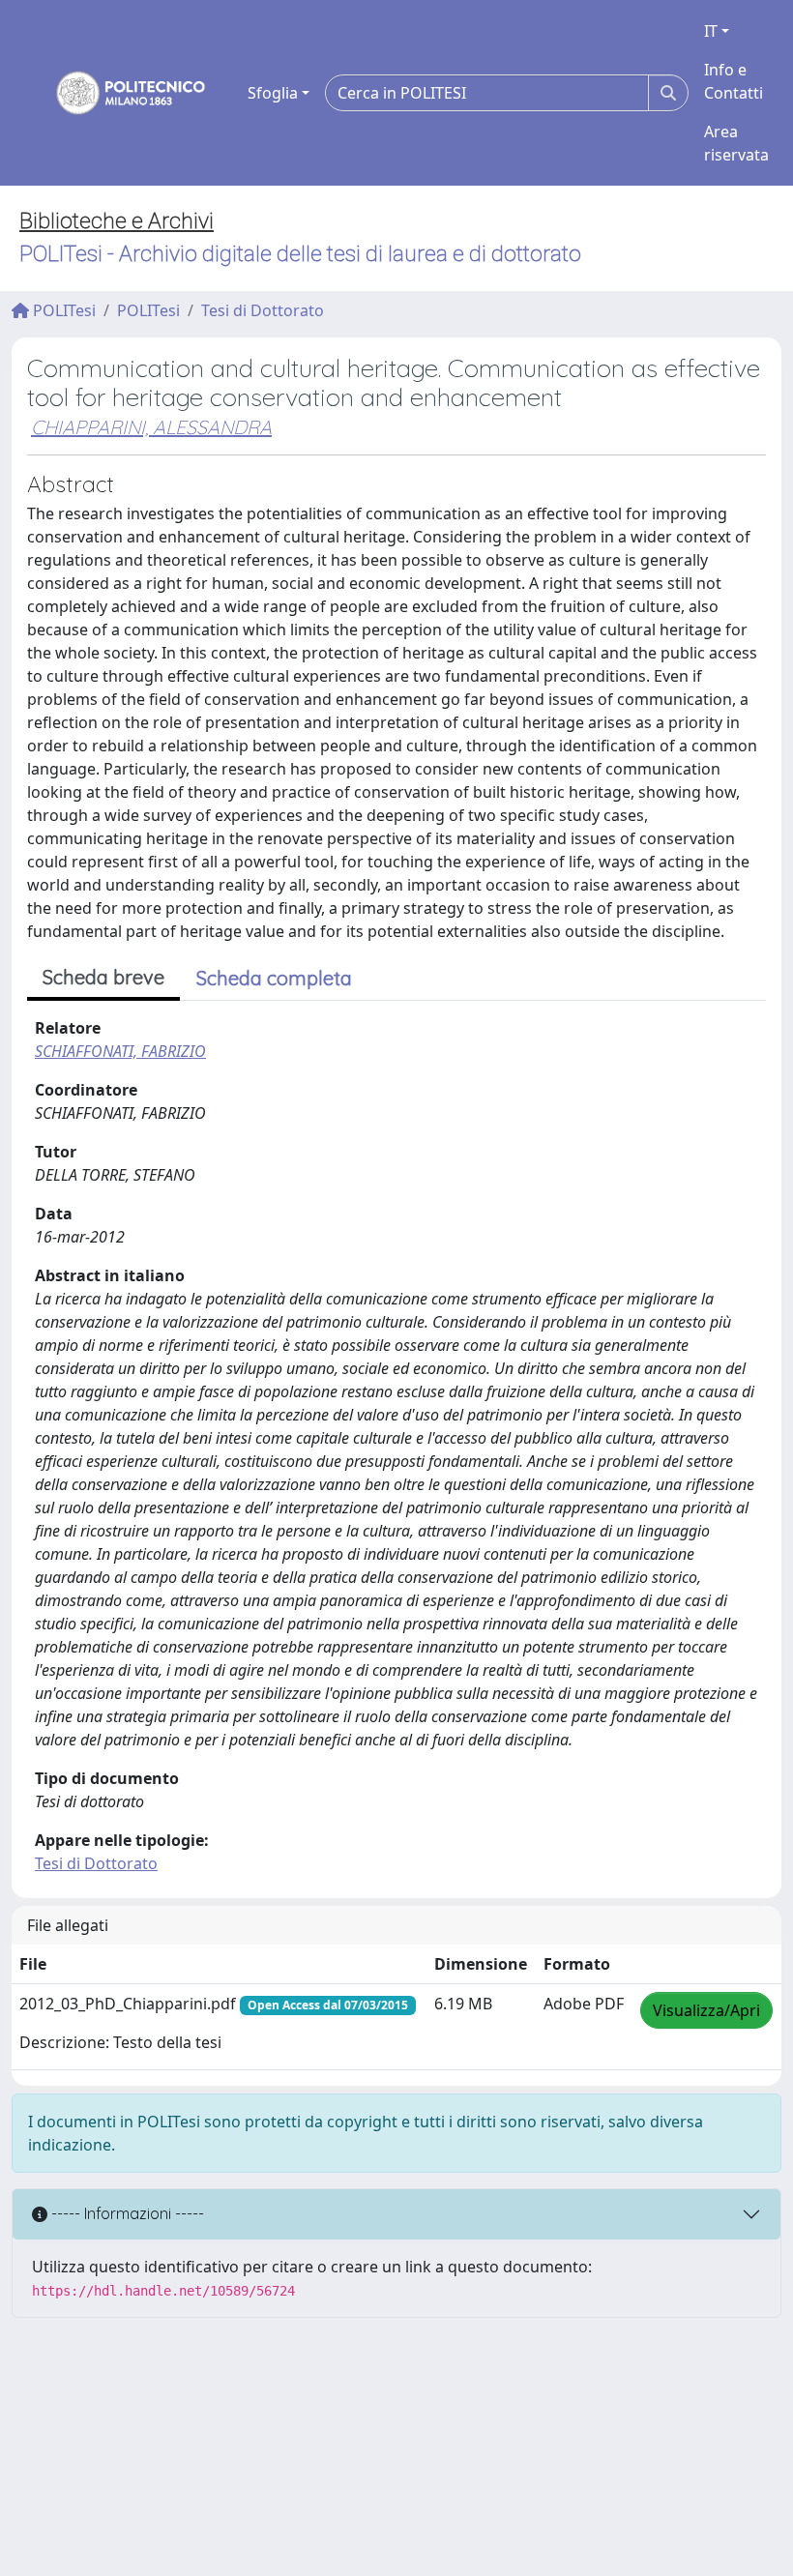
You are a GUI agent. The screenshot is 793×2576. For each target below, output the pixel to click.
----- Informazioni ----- (126, 2213)
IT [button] (711, 31)
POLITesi (62, 310)
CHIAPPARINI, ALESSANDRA (151, 427)
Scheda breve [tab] (103, 977)
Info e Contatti (734, 81)
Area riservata (736, 143)
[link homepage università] (118, 93)
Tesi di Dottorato (263, 310)
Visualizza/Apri (706, 2010)
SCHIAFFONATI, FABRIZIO (120, 1051)
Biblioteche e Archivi (117, 221)
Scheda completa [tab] (274, 978)
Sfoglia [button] (273, 93)
